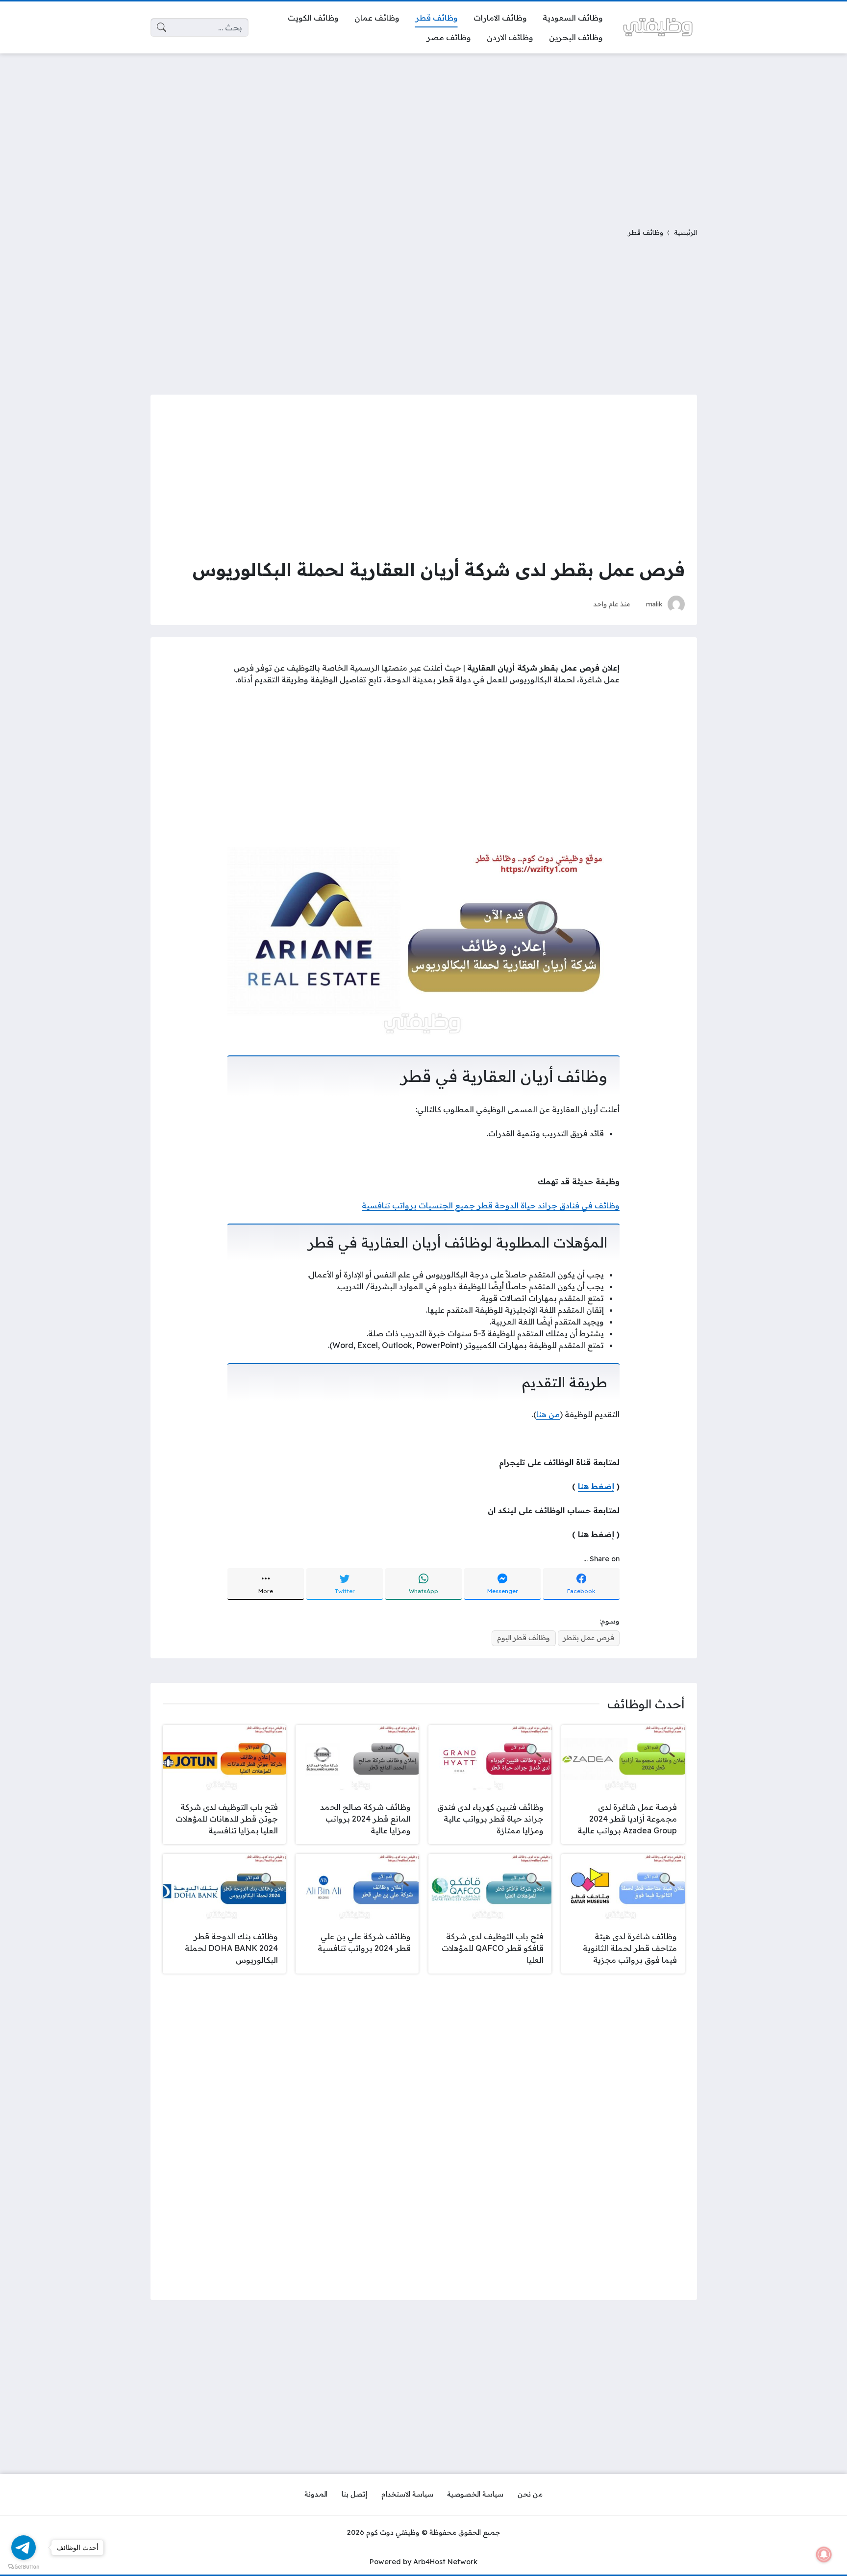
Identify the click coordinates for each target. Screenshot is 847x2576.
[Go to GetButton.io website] (24, 2566)
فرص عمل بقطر (589, 1638)
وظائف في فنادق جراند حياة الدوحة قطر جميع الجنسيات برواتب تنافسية (491, 1205)
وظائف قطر (646, 232)
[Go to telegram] (24, 2548)
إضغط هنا (596, 1486)
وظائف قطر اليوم (523, 1638)
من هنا (548, 1414)
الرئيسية (685, 232)
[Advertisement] (423, 134)
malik (654, 604)
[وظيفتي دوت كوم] (658, 27)
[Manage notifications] (824, 2554)
